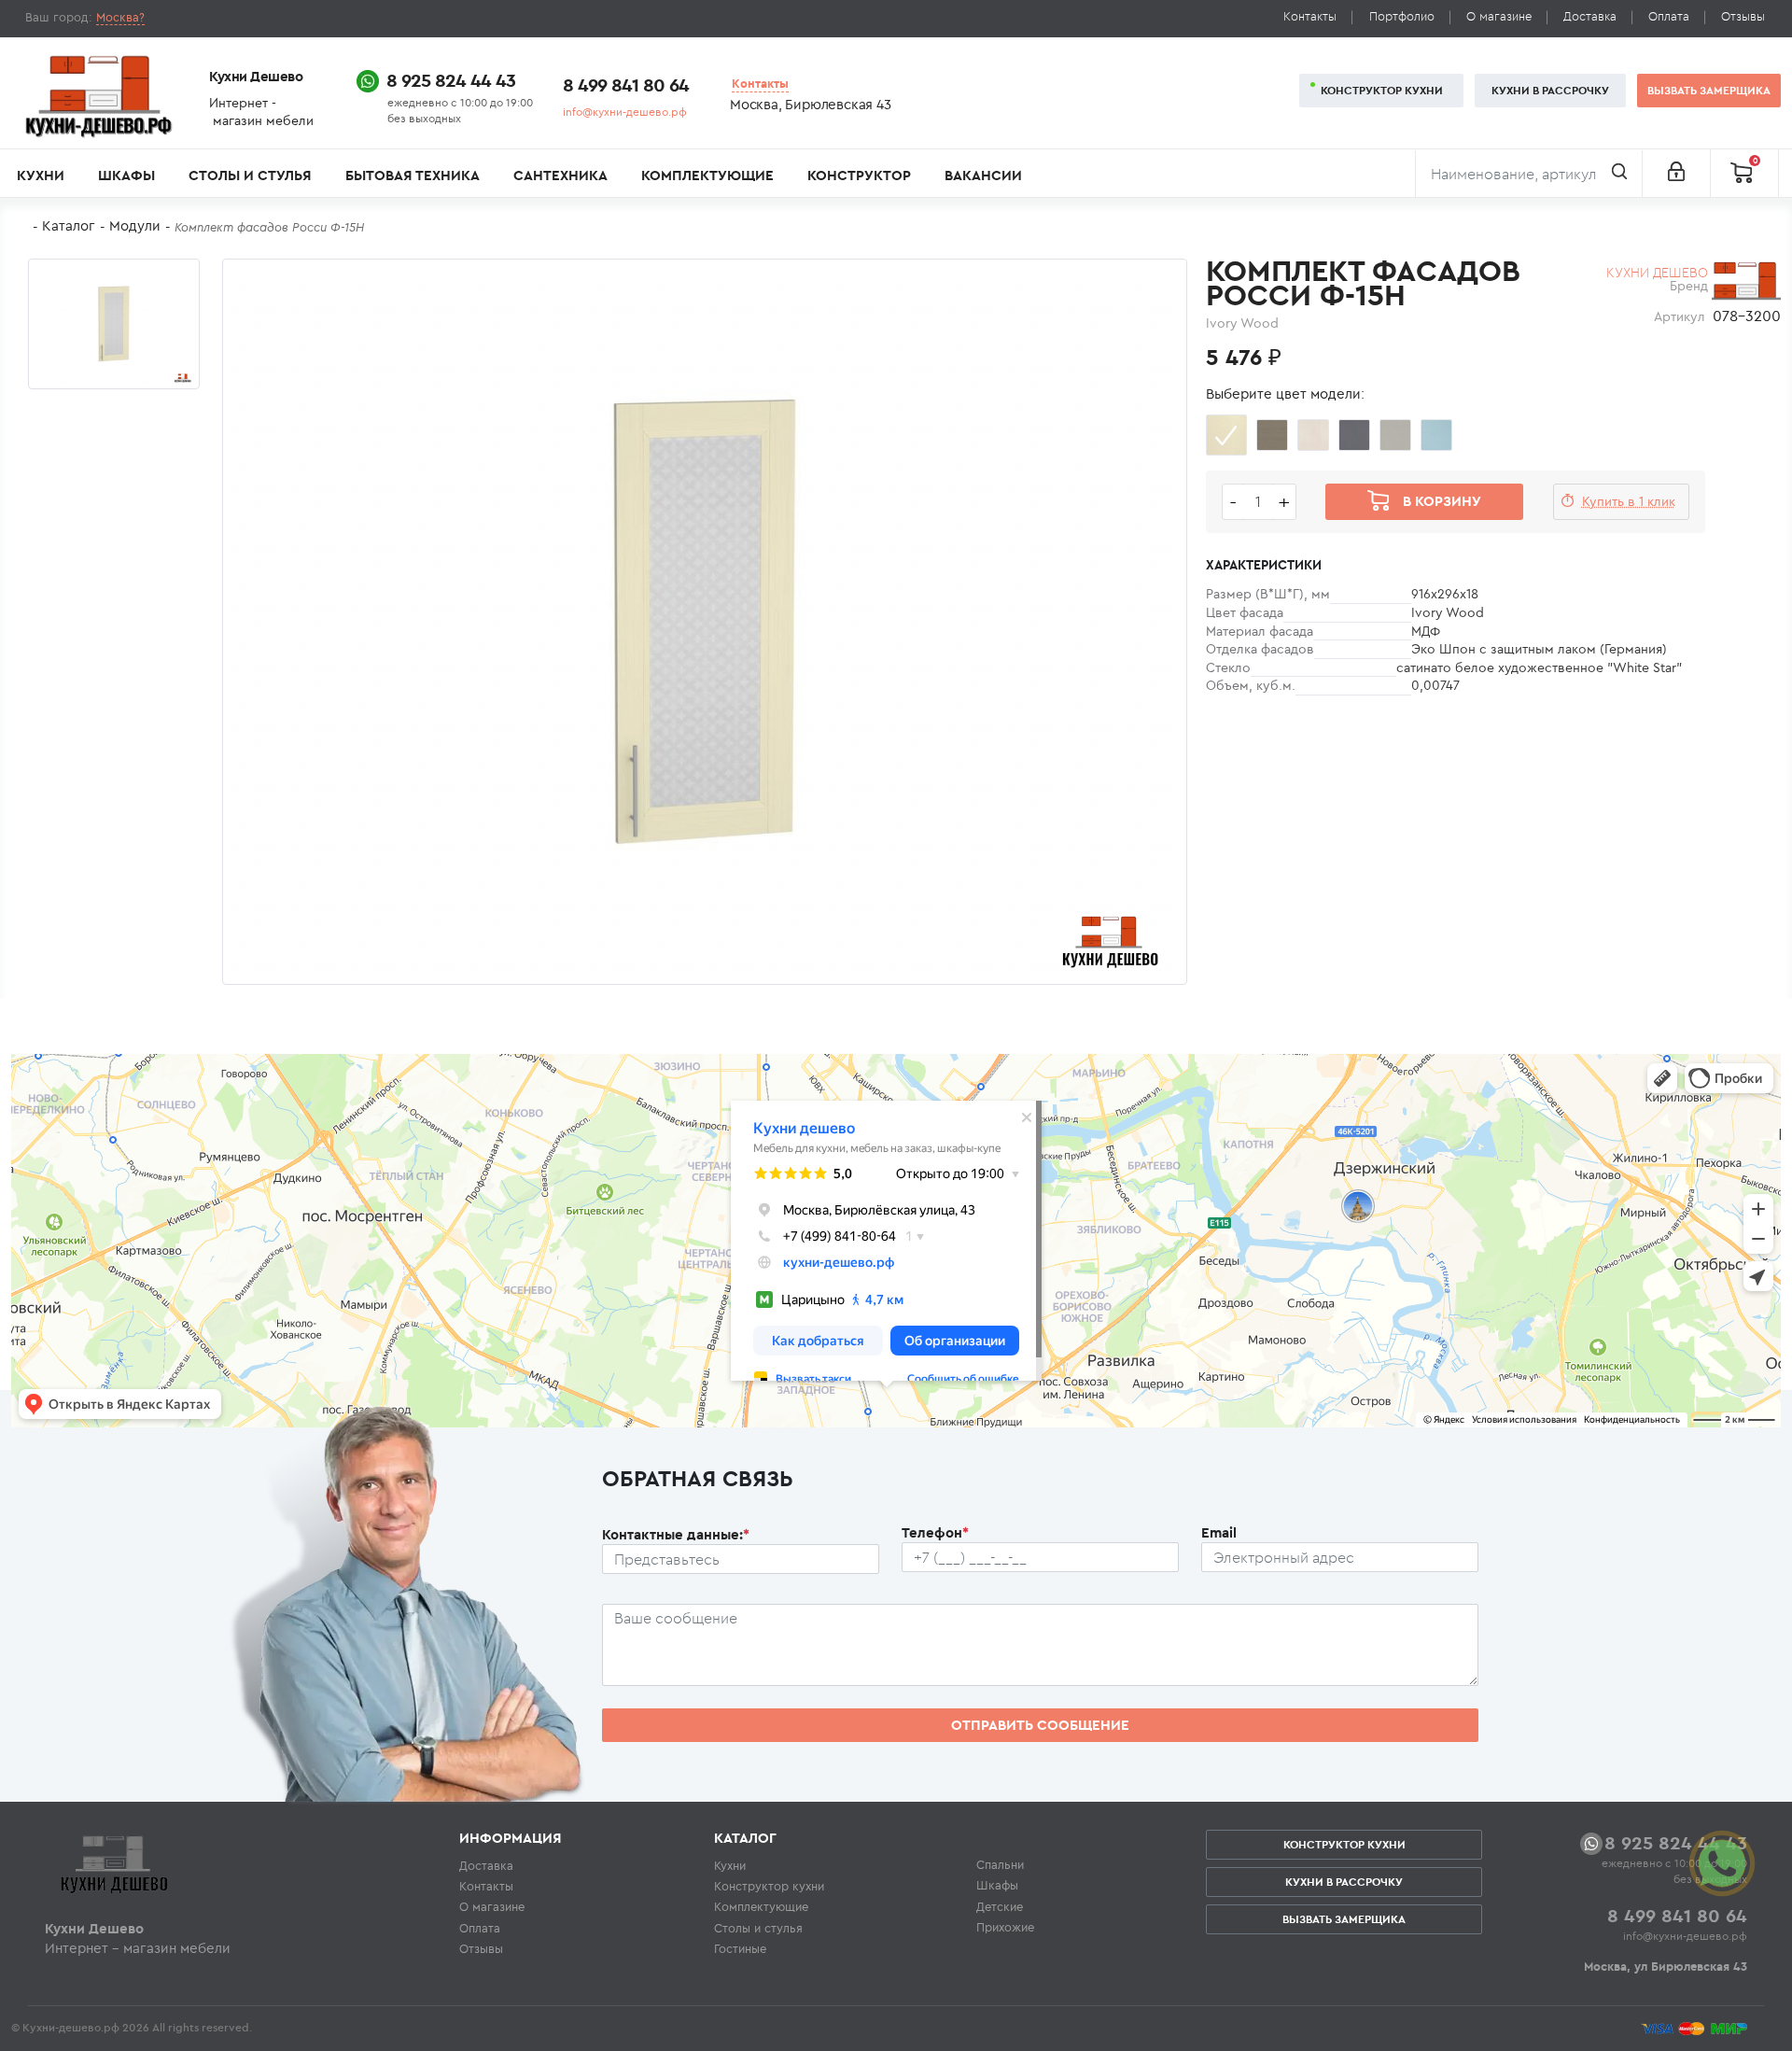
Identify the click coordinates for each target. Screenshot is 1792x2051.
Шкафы (126, 175)
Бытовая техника (413, 175)
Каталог (69, 225)
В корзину (1442, 501)
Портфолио (1402, 16)
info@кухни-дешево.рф (625, 112)
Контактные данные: (676, 1534)
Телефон (935, 1532)
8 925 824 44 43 (451, 80)
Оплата (1669, 16)
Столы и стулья (250, 175)
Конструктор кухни (1382, 90)
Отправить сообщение (1040, 1725)
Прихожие (1005, 1927)
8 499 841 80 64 (626, 84)
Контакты (1310, 16)
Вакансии (983, 175)
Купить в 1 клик (1629, 501)
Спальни (1000, 1864)
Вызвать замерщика (1709, 90)
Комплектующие (707, 175)
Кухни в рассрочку (1550, 90)
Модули (135, 225)
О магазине (1499, 16)
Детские (1000, 1906)
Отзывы (1743, 16)
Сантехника (560, 175)
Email (1219, 1532)
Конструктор (859, 175)
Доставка (1590, 16)
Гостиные (740, 1948)
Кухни (41, 175)
